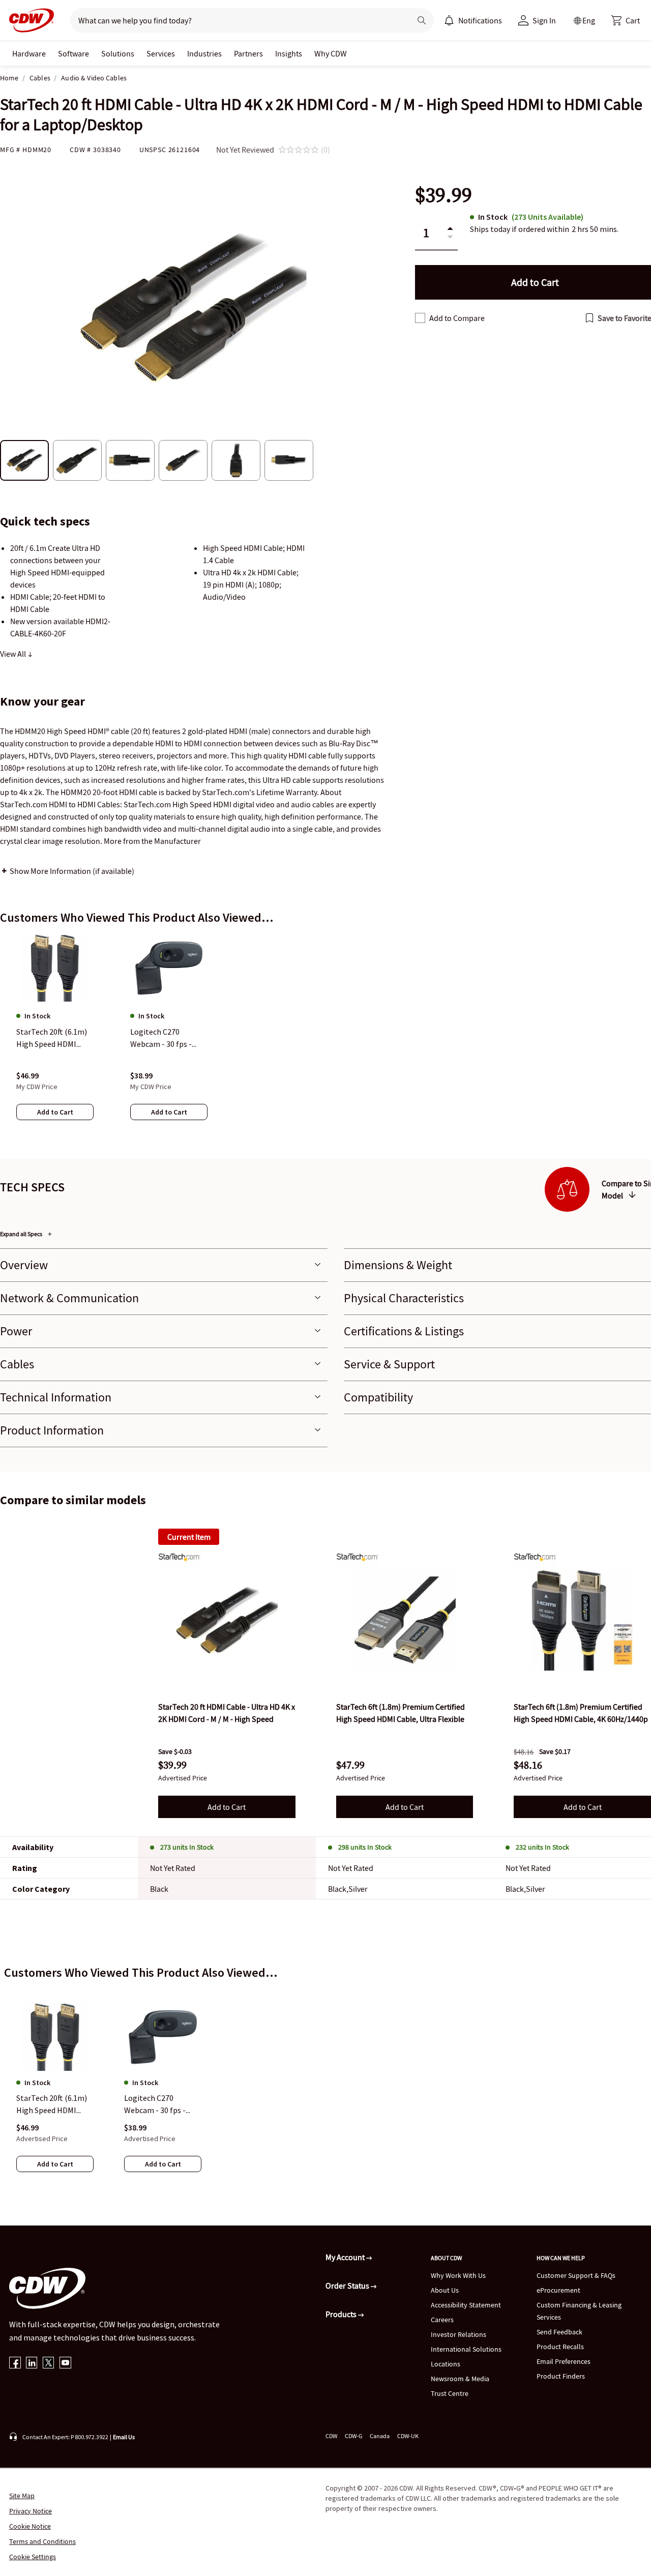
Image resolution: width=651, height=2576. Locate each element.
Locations (446, 2364)
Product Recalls (560, 2347)
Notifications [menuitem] (480, 20)
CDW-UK (408, 2436)
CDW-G (353, 2436)
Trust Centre (450, 2393)
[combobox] (236, 20)
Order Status (348, 2286)
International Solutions (466, 2349)
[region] (325, 1037)
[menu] (473, 20)
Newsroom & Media (460, 2379)
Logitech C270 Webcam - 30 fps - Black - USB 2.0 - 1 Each (155, 2105)
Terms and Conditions (42, 2541)
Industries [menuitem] (204, 53)
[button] (626, 20)
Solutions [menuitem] (118, 53)
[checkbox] (420, 318)
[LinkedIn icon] (32, 2364)
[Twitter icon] (49, 2364)
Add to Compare (457, 318)
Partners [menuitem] (248, 53)
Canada (380, 2436)
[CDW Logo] (28, 20)
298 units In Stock (365, 1847)
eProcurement (558, 2290)
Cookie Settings (33, 2557)
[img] (227, 1620)
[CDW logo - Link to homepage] (28, 20)
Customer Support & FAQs (576, 2275)
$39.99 (443, 195)
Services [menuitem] (161, 53)
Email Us (124, 2437)
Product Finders (561, 2376)
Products (342, 2314)
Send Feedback (559, 2332)
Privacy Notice (31, 2511)
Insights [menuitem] (289, 53)
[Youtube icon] (65, 2364)
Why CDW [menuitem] (331, 53)
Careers (442, 2320)
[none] (29, 53)
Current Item (189, 1537)
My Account (346, 2257)
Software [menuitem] (73, 53)
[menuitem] (449, 20)
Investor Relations (458, 2334)
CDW (331, 2436)
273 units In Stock (187, 1847)
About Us (445, 2290)
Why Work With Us (458, 2275)
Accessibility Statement (466, 2305)
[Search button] (422, 20)
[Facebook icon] (15, 2364)
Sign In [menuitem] (544, 20)
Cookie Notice (30, 2526)
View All (14, 654)
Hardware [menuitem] (29, 53)
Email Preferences (564, 2361)
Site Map (22, 2496)
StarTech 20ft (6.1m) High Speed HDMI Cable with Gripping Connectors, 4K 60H (52, 2105)
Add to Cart (227, 1807)
